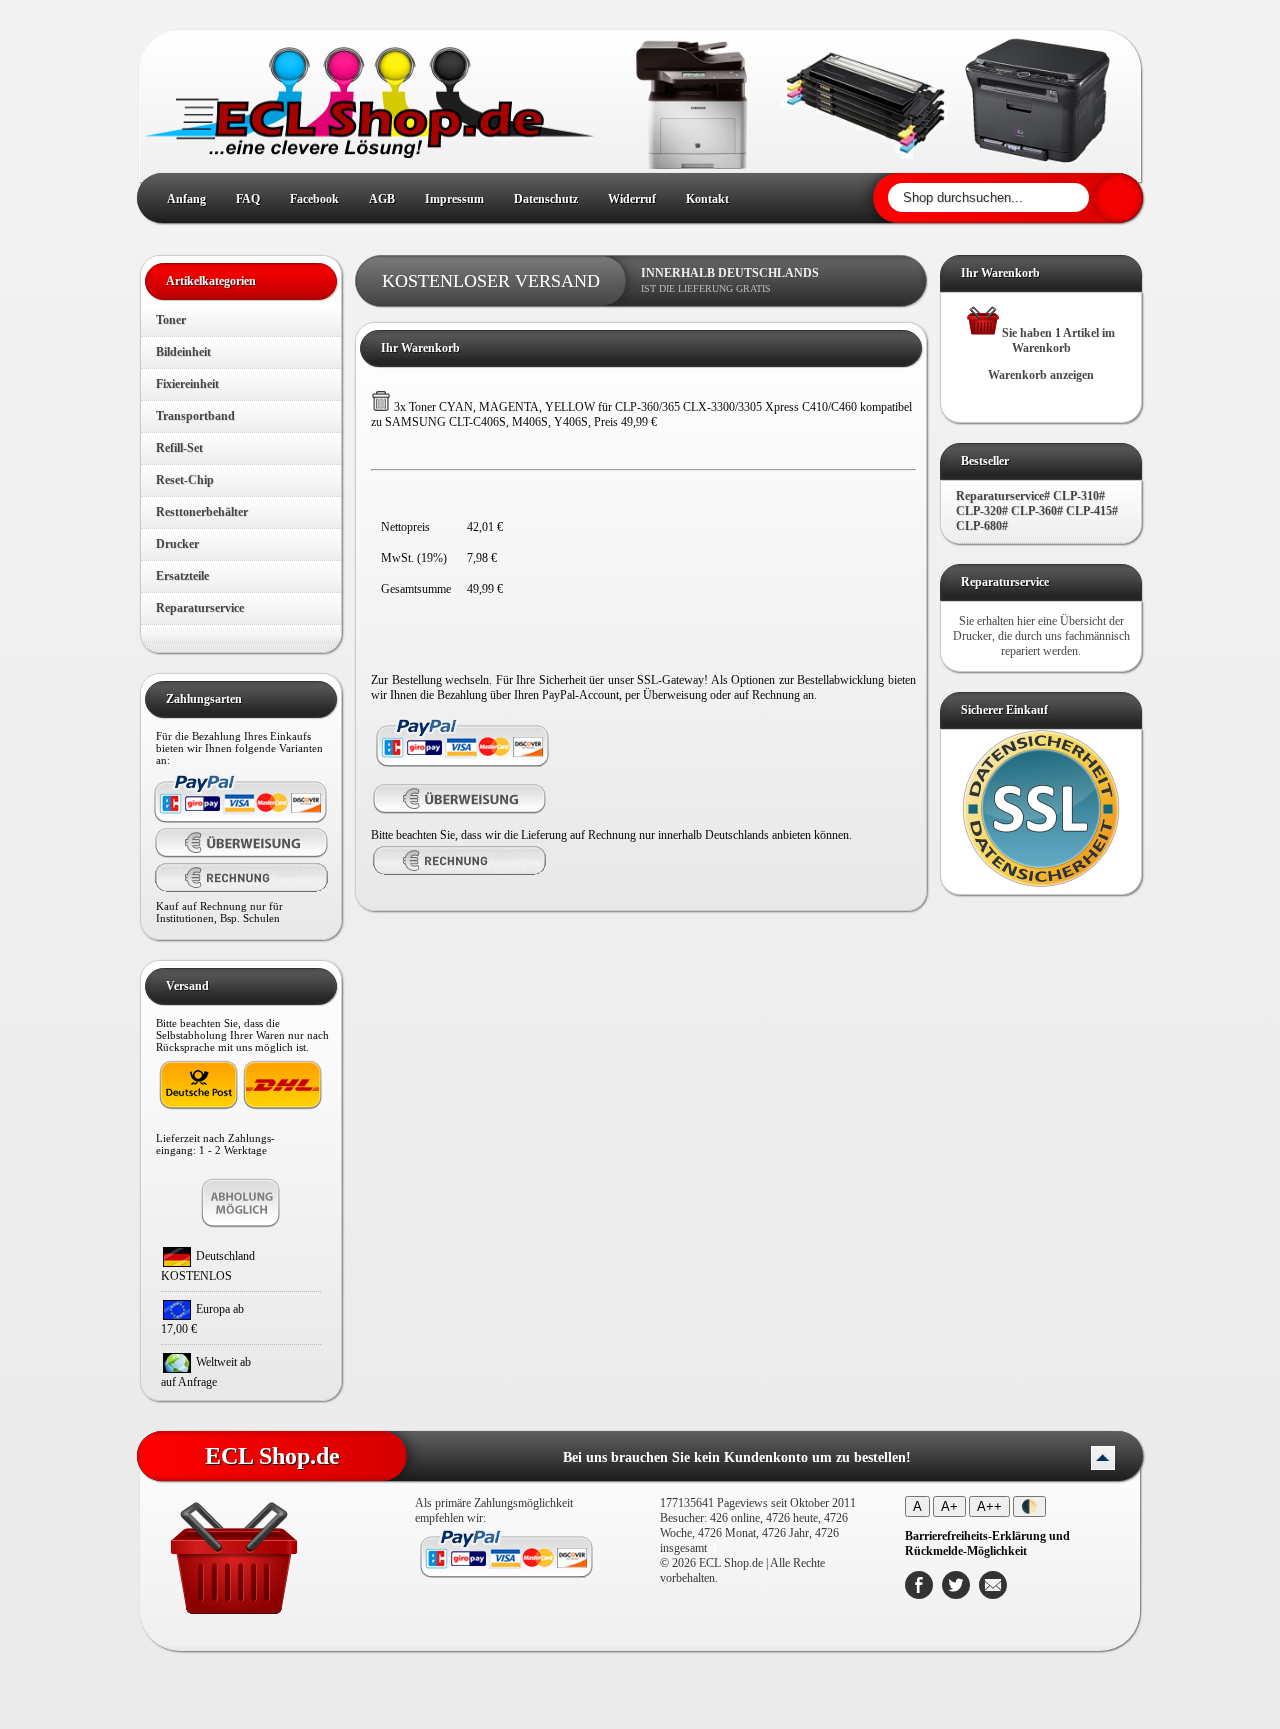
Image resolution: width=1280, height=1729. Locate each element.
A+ (949, 1506)
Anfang (186, 199)
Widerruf (632, 199)
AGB (382, 199)
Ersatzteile (182, 576)
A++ (989, 1506)
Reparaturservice (200, 608)
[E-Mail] (993, 1595)
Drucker (177, 544)
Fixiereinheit (187, 384)
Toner (171, 320)
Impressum (454, 199)
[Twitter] (956, 1595)
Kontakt (707, 199)
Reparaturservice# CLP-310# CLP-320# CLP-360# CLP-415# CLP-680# (1037, 511)
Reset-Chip (185, 480)
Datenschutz (546, 199)
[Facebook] (919, 1595)
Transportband (195, 416)
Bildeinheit (183, 352)
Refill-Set (179, 448)
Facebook (314, 199)
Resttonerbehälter (202, 512)
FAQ (248, 199)
